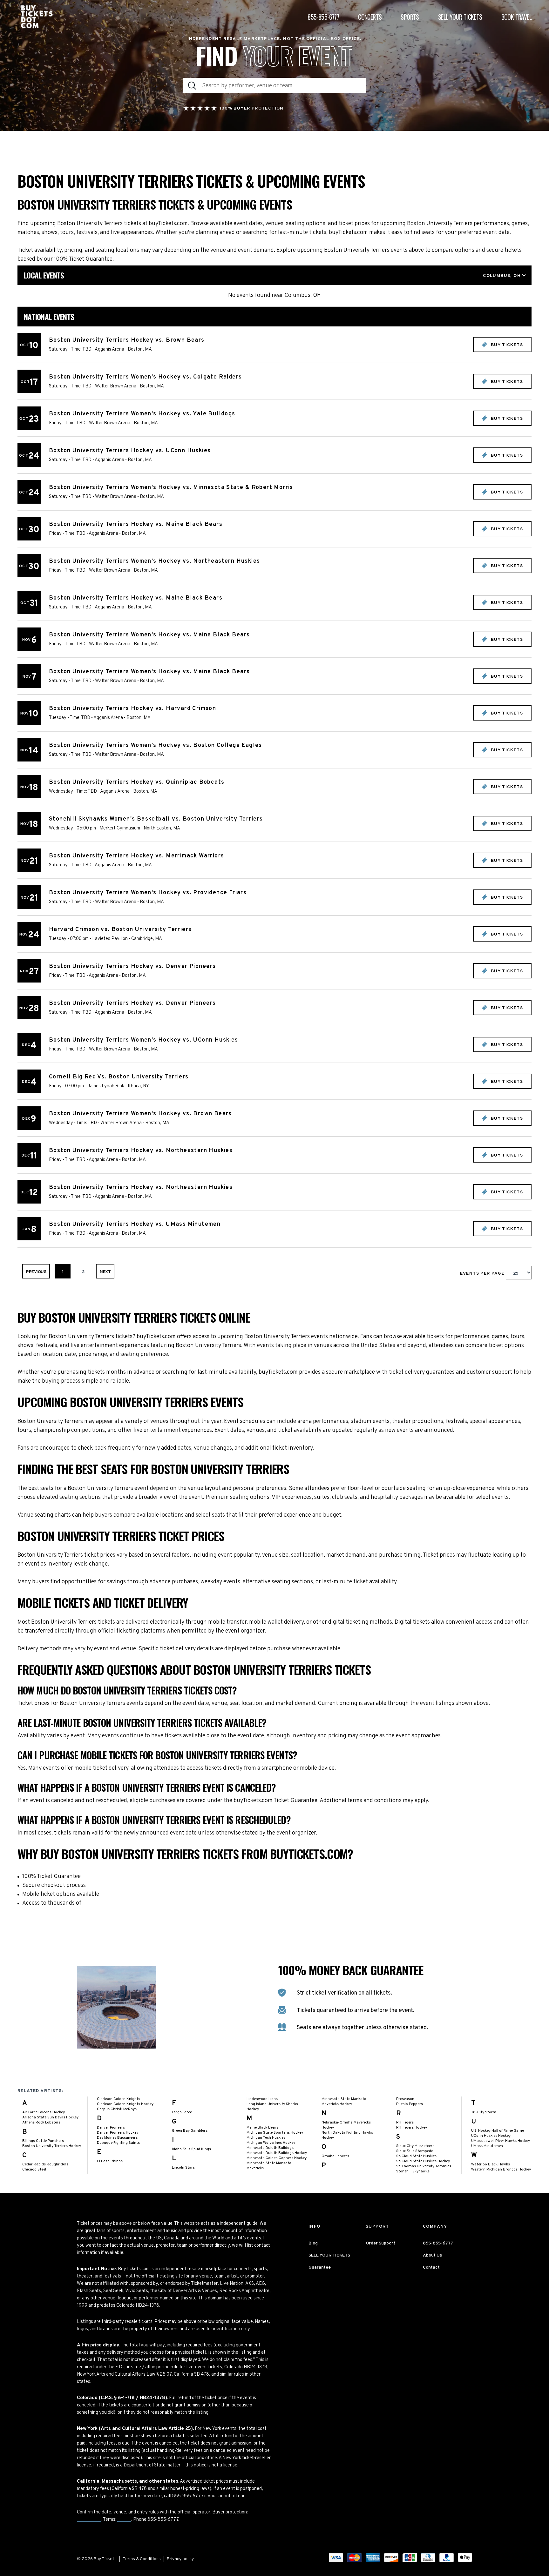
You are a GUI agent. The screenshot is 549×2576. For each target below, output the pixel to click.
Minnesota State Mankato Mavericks (269, 2166)
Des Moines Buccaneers (117, 2138)
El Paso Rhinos (110, 2161)
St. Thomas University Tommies (424, 2166)
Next (105, 1272)
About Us (432, 2255)
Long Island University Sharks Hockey (272, 2107)
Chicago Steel (34, 2170)
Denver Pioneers (111, 2128)
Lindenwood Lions (262, 2099)
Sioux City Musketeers (415, 2146)
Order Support (380, 2243)
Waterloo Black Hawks (491, 2164)
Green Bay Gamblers (190, 2131)
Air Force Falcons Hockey (44, 2112)
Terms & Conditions (142, 2559)
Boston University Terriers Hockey (52, 2146)
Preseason (405, 2099)
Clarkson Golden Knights (119, 2099)
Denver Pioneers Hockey (118, 2133)
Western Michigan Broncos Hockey (501, 2170)
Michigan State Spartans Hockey (275, 2133)
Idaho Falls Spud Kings (191, 2149)
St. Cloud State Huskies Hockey (423, 2161)
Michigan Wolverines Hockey (271, 2143)
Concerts (370, 17)
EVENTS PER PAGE (483, 1274)
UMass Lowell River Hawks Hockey (501, 2141)
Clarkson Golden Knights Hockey (125, 2104)
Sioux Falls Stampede (415, 2151)
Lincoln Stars (183, 2168)
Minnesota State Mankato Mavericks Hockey (344, 2102)
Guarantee (89, 2520)
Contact (431, 2267)
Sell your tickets (460, 17)
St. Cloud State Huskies (416, 2156)
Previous (36, 1272)
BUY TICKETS (506, 345)
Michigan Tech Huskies (266, 2138)
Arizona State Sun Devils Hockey (50, 2117)
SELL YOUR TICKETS (329, 2255)
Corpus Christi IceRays (117, 2109)
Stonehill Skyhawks (413, 2171)
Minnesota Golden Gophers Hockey (277, 2158)
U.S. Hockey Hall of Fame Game (498, 2131)
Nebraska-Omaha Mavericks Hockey (346, 2125)
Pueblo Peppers (410, 2104)
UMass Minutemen (487, 2146)
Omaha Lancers (335, 2156)
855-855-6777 (323, 17)
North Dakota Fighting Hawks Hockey (347, 2135)
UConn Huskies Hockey (491, 2136)
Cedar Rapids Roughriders (45, 2164)
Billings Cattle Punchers (43, 2141)
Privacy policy (180, 2559)
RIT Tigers (405, 2123)
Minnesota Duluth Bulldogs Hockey (277, 2153)
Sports (410, 17)
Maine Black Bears (262, 2128)
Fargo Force (182, 2112)
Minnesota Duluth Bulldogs (270, 2148)
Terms (124, 2520)
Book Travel (516, 17)
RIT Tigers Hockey (412, 2128)
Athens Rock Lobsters (41, 2123)
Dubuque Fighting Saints (118, 2143)
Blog (313, 2243)
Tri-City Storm (484, 2112)
